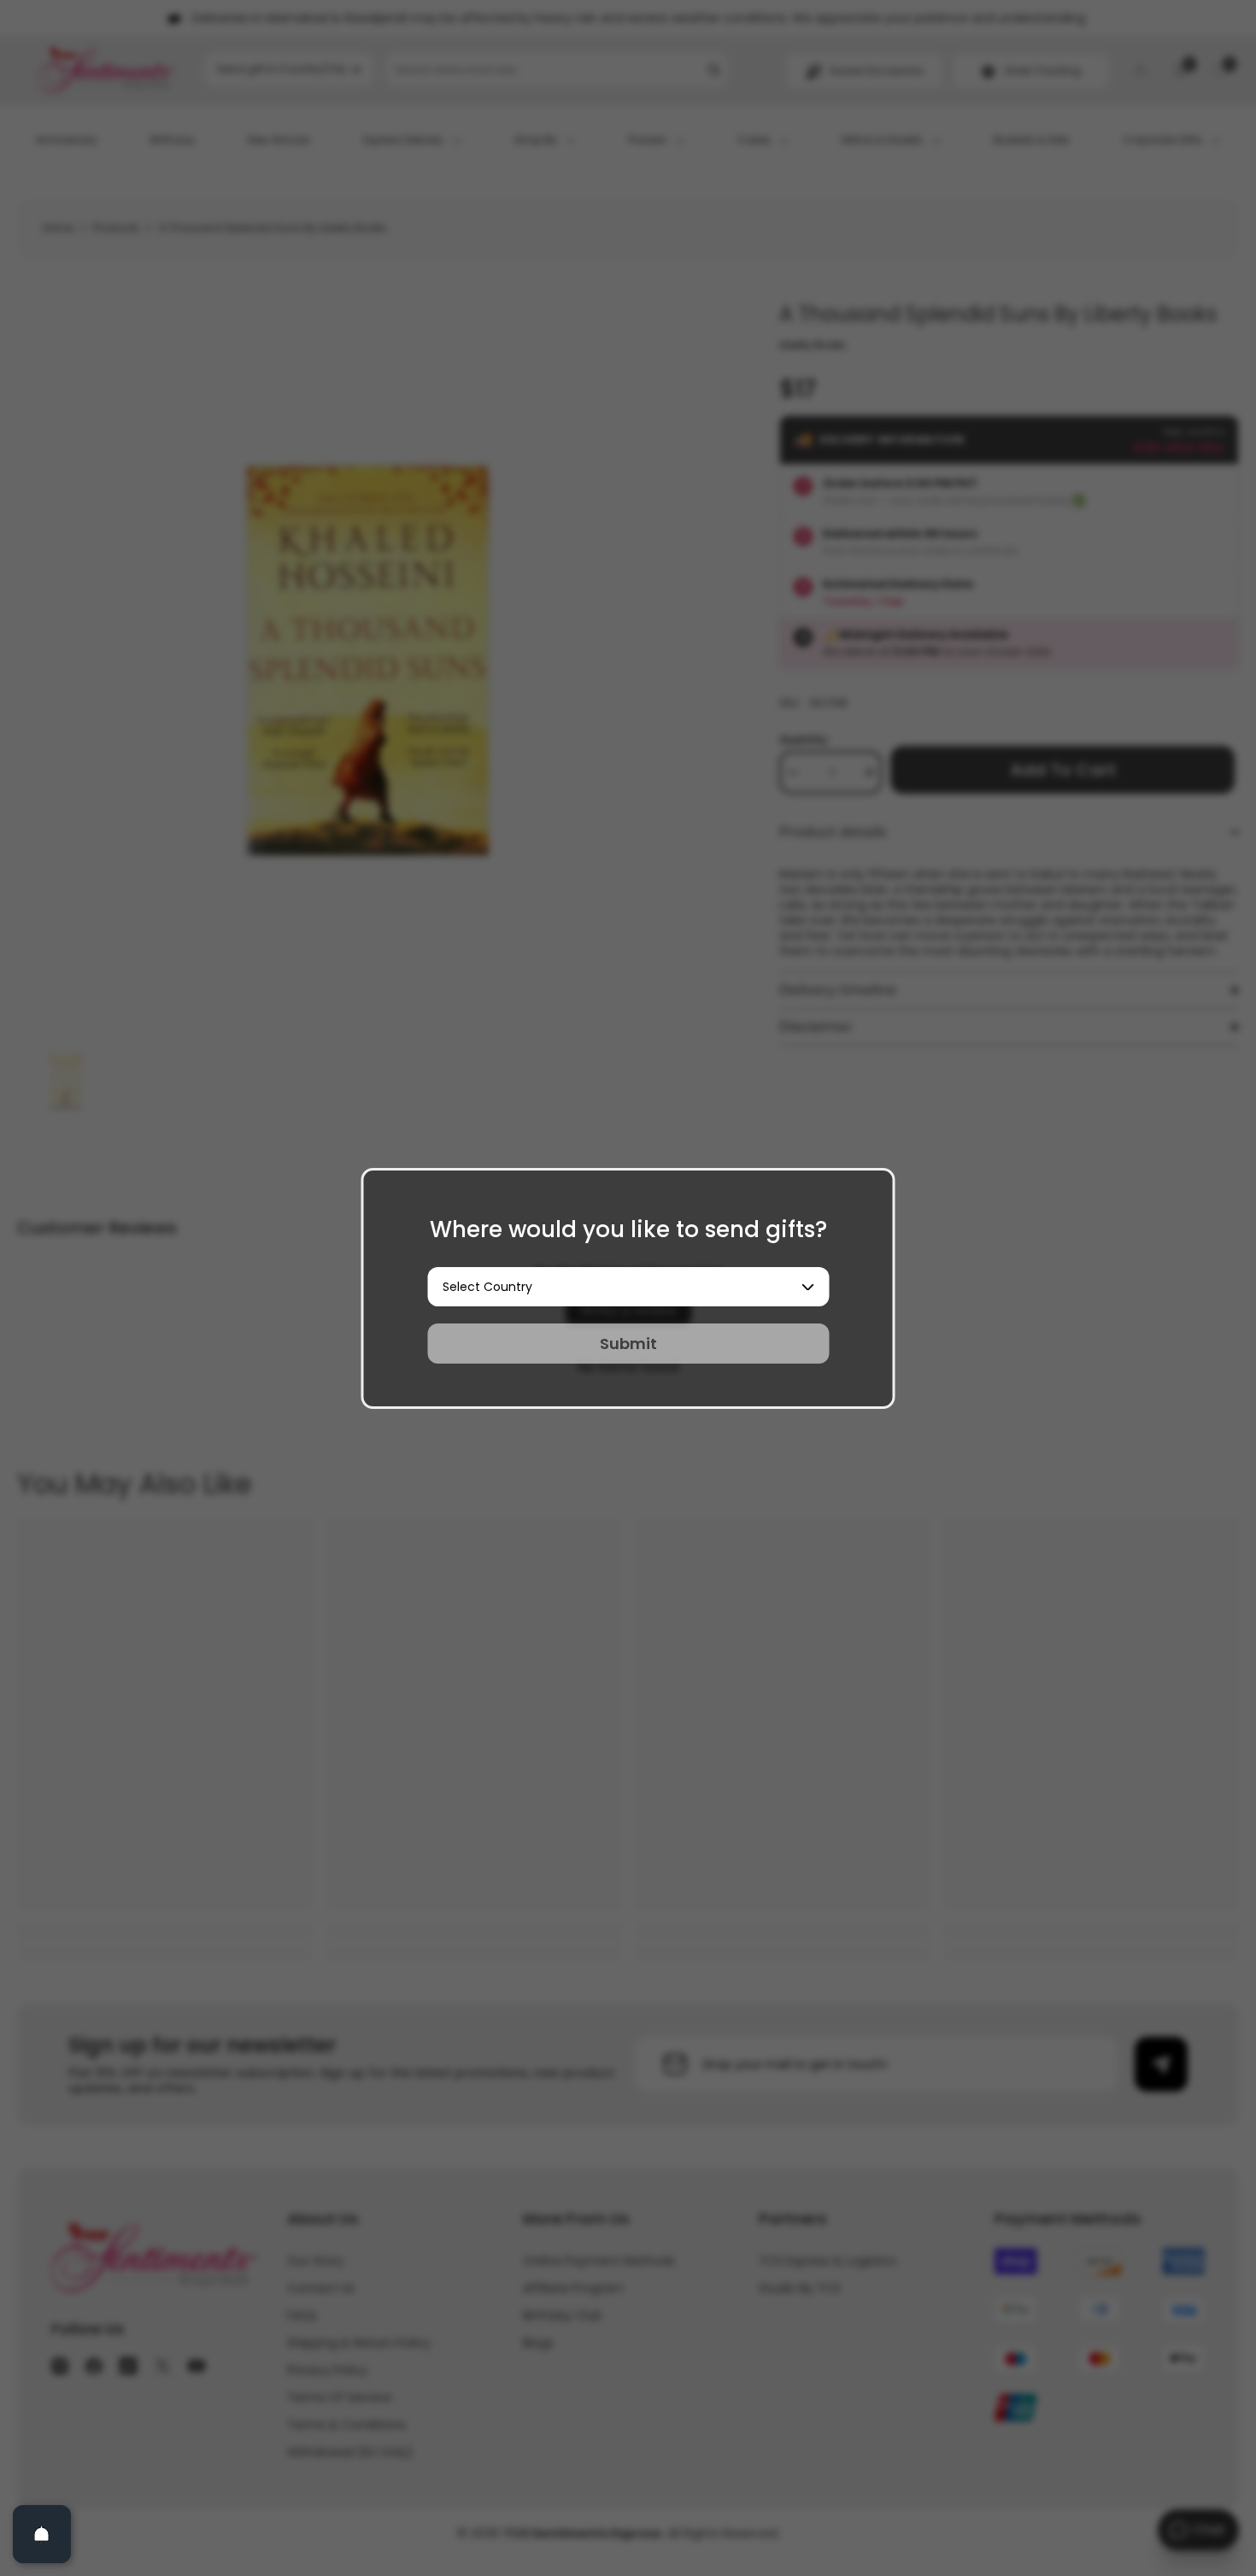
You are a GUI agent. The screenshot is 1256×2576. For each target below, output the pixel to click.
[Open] (42, 2534)
